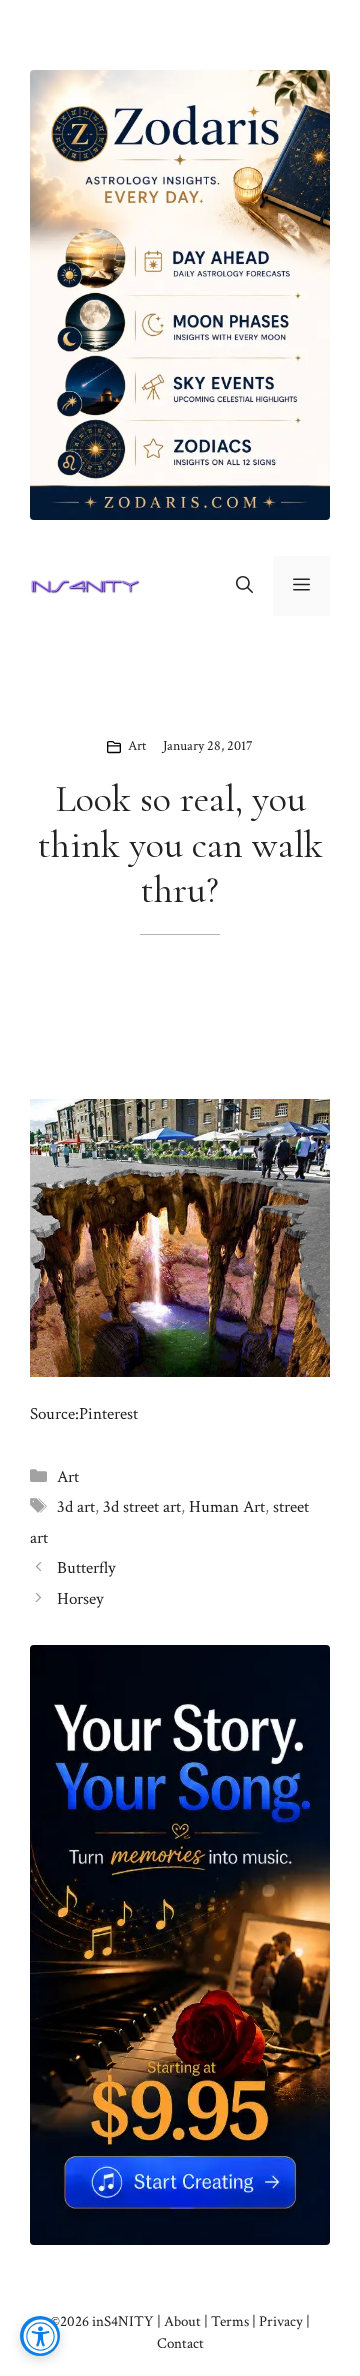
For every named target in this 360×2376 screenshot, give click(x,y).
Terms (230, 2321)
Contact (180, 2343)
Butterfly (86, 1568)
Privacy (281, 2321)
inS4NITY (123, 2321)
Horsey (80, 1599)
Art (137, 746)
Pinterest (108, 1414)
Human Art (227, 1507)
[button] (244, 586)
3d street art (142, 1507)
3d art (76, 1507)
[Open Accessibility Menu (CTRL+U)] (40, 2336)
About (182, 2321)
